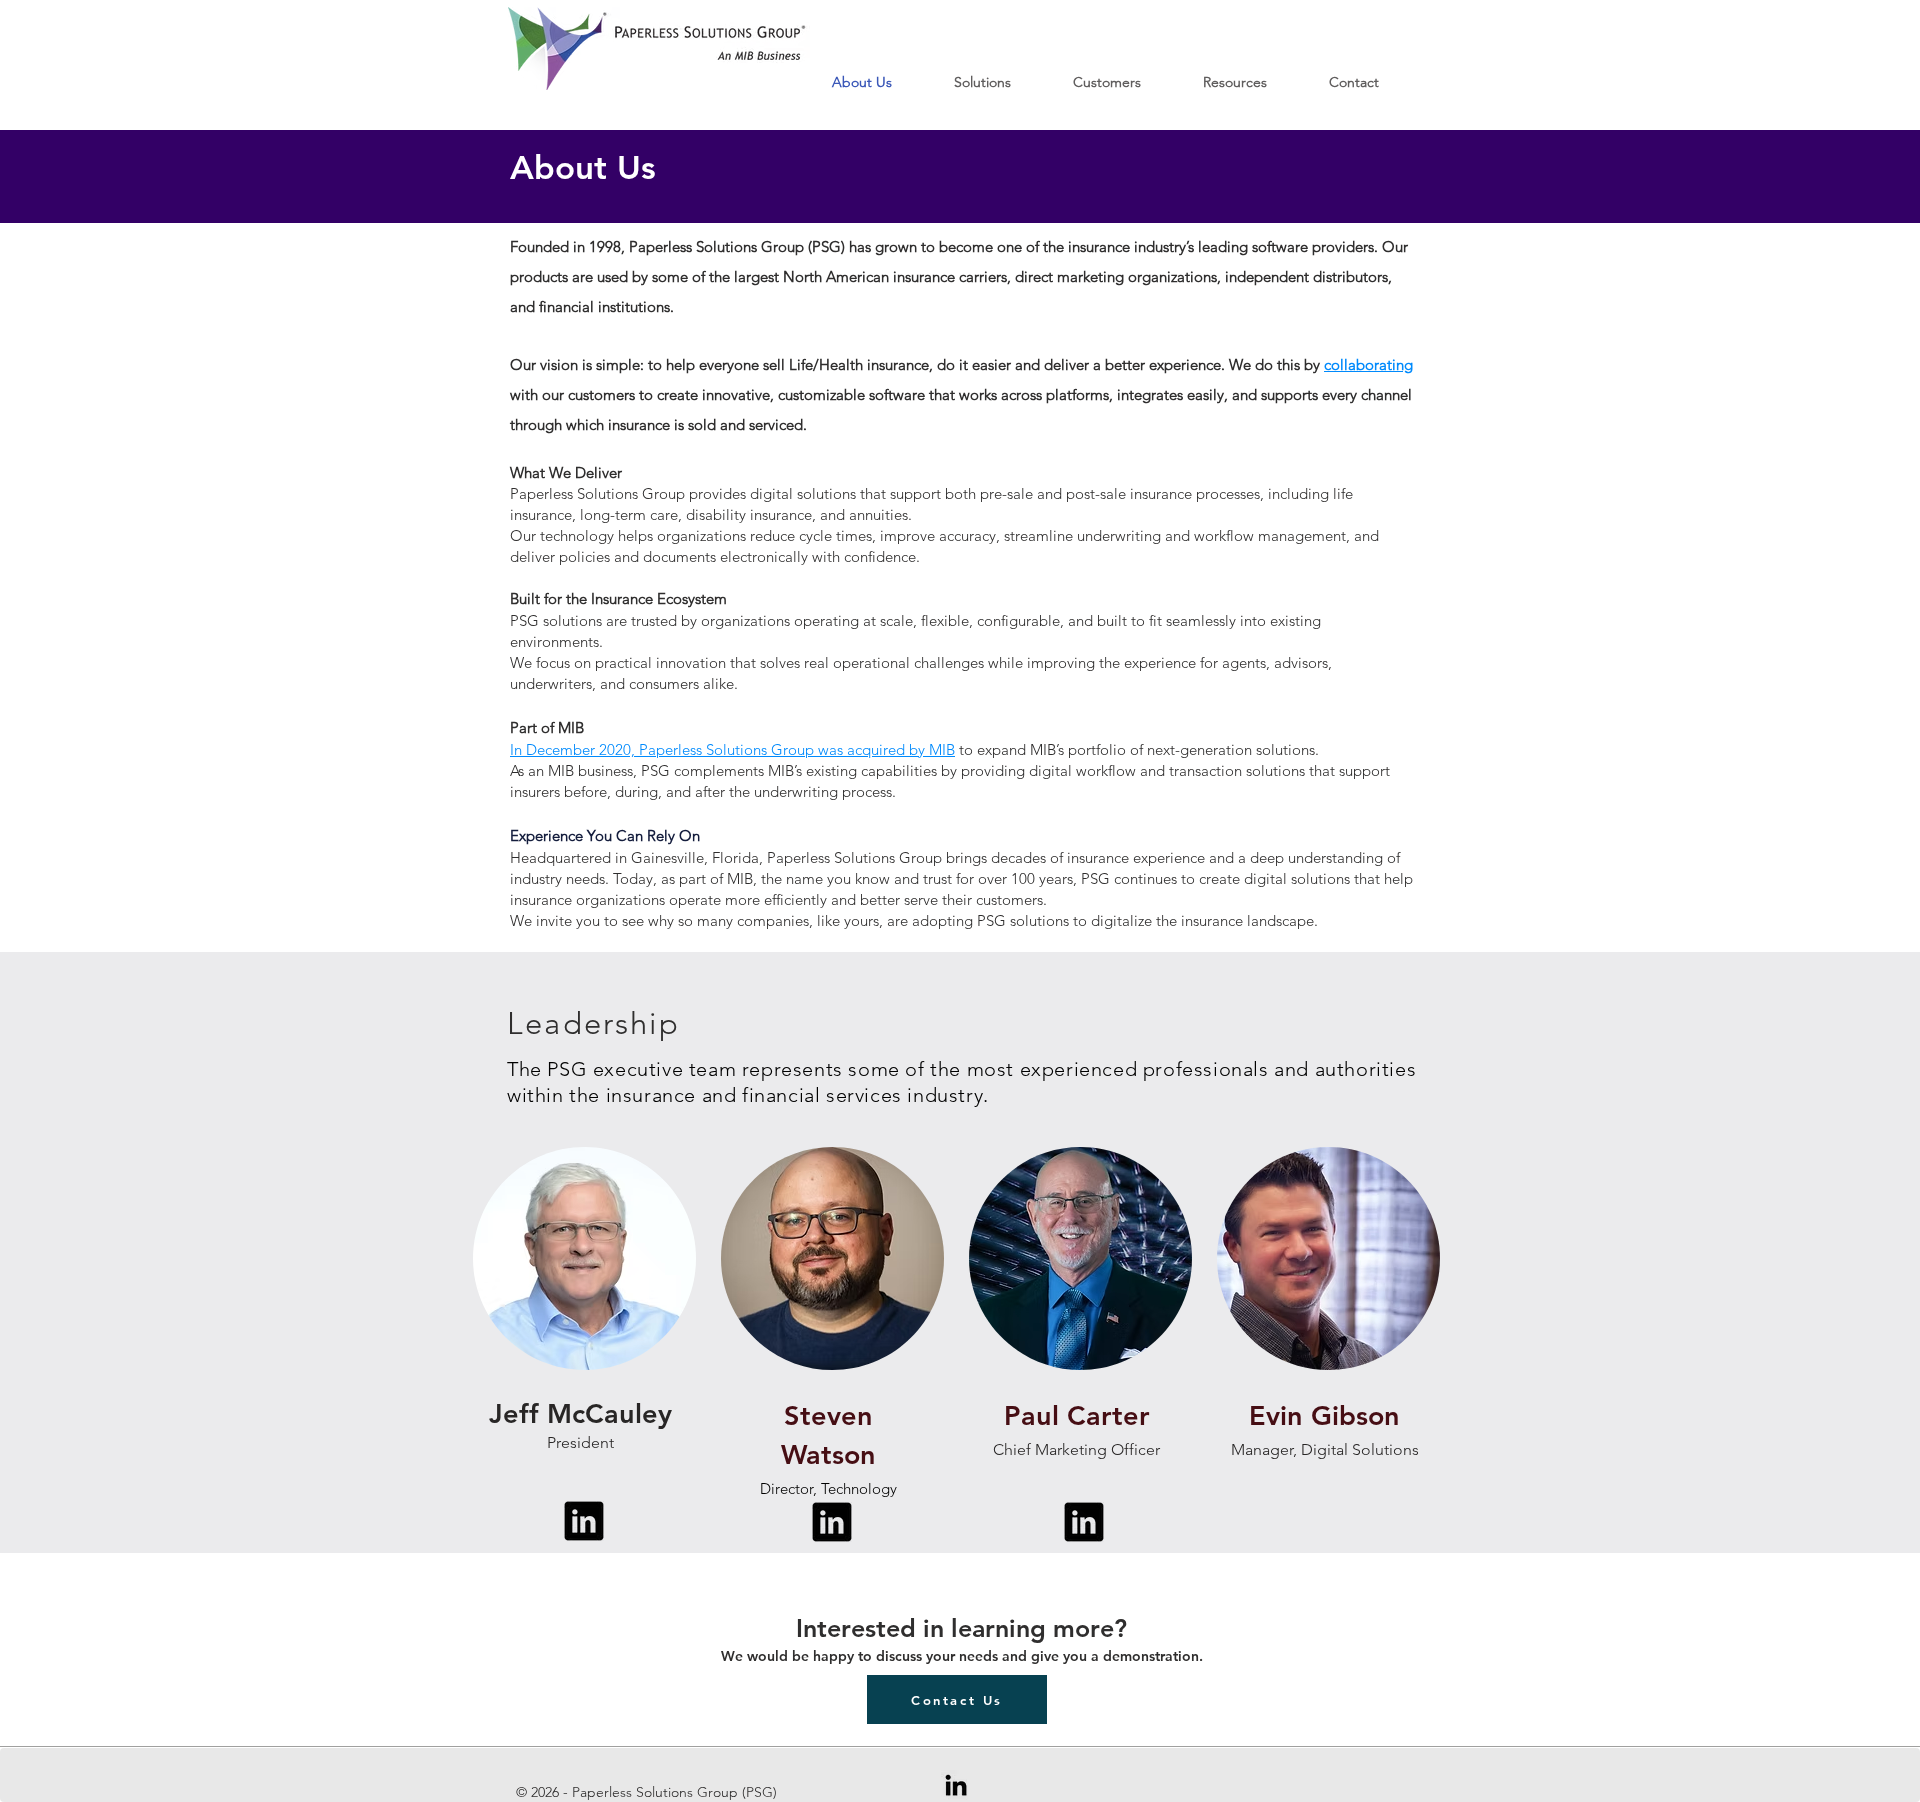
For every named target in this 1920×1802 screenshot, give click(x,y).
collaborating (1368, 364)
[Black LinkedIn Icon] (956, 1785)
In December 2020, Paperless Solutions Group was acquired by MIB (732, 749)
